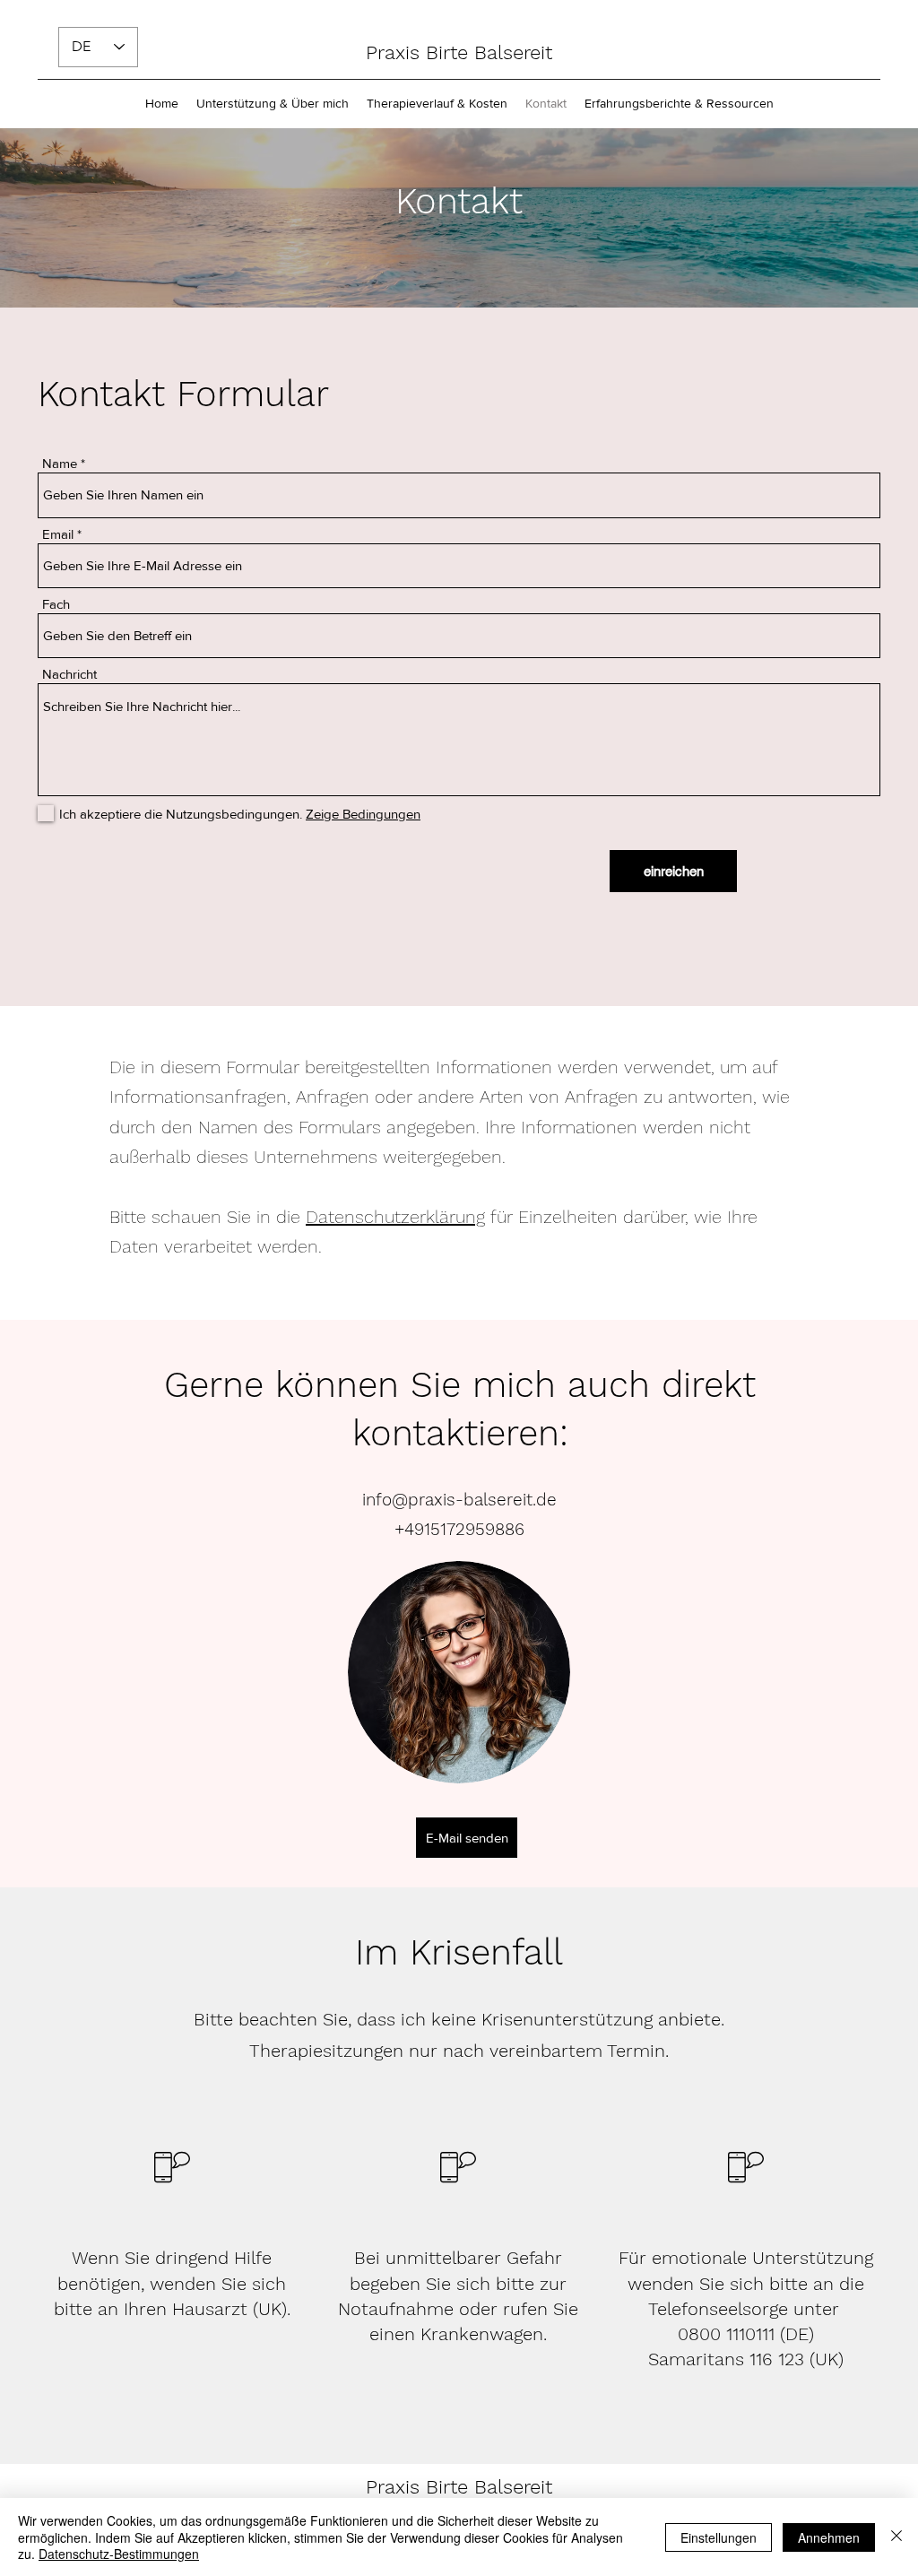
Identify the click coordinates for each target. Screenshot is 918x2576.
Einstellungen (719, 2537)
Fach (56, 604)
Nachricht (69, 674)
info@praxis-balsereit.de (459, 1500)
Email (58, 534)
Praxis (396, 2487)
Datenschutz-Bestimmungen (119, 2554)
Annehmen (829, 2537)
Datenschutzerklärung (395, 1217)
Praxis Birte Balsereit (459, 52)
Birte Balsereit (489, 2487)
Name (60, 463)
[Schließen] (896, 2537)
